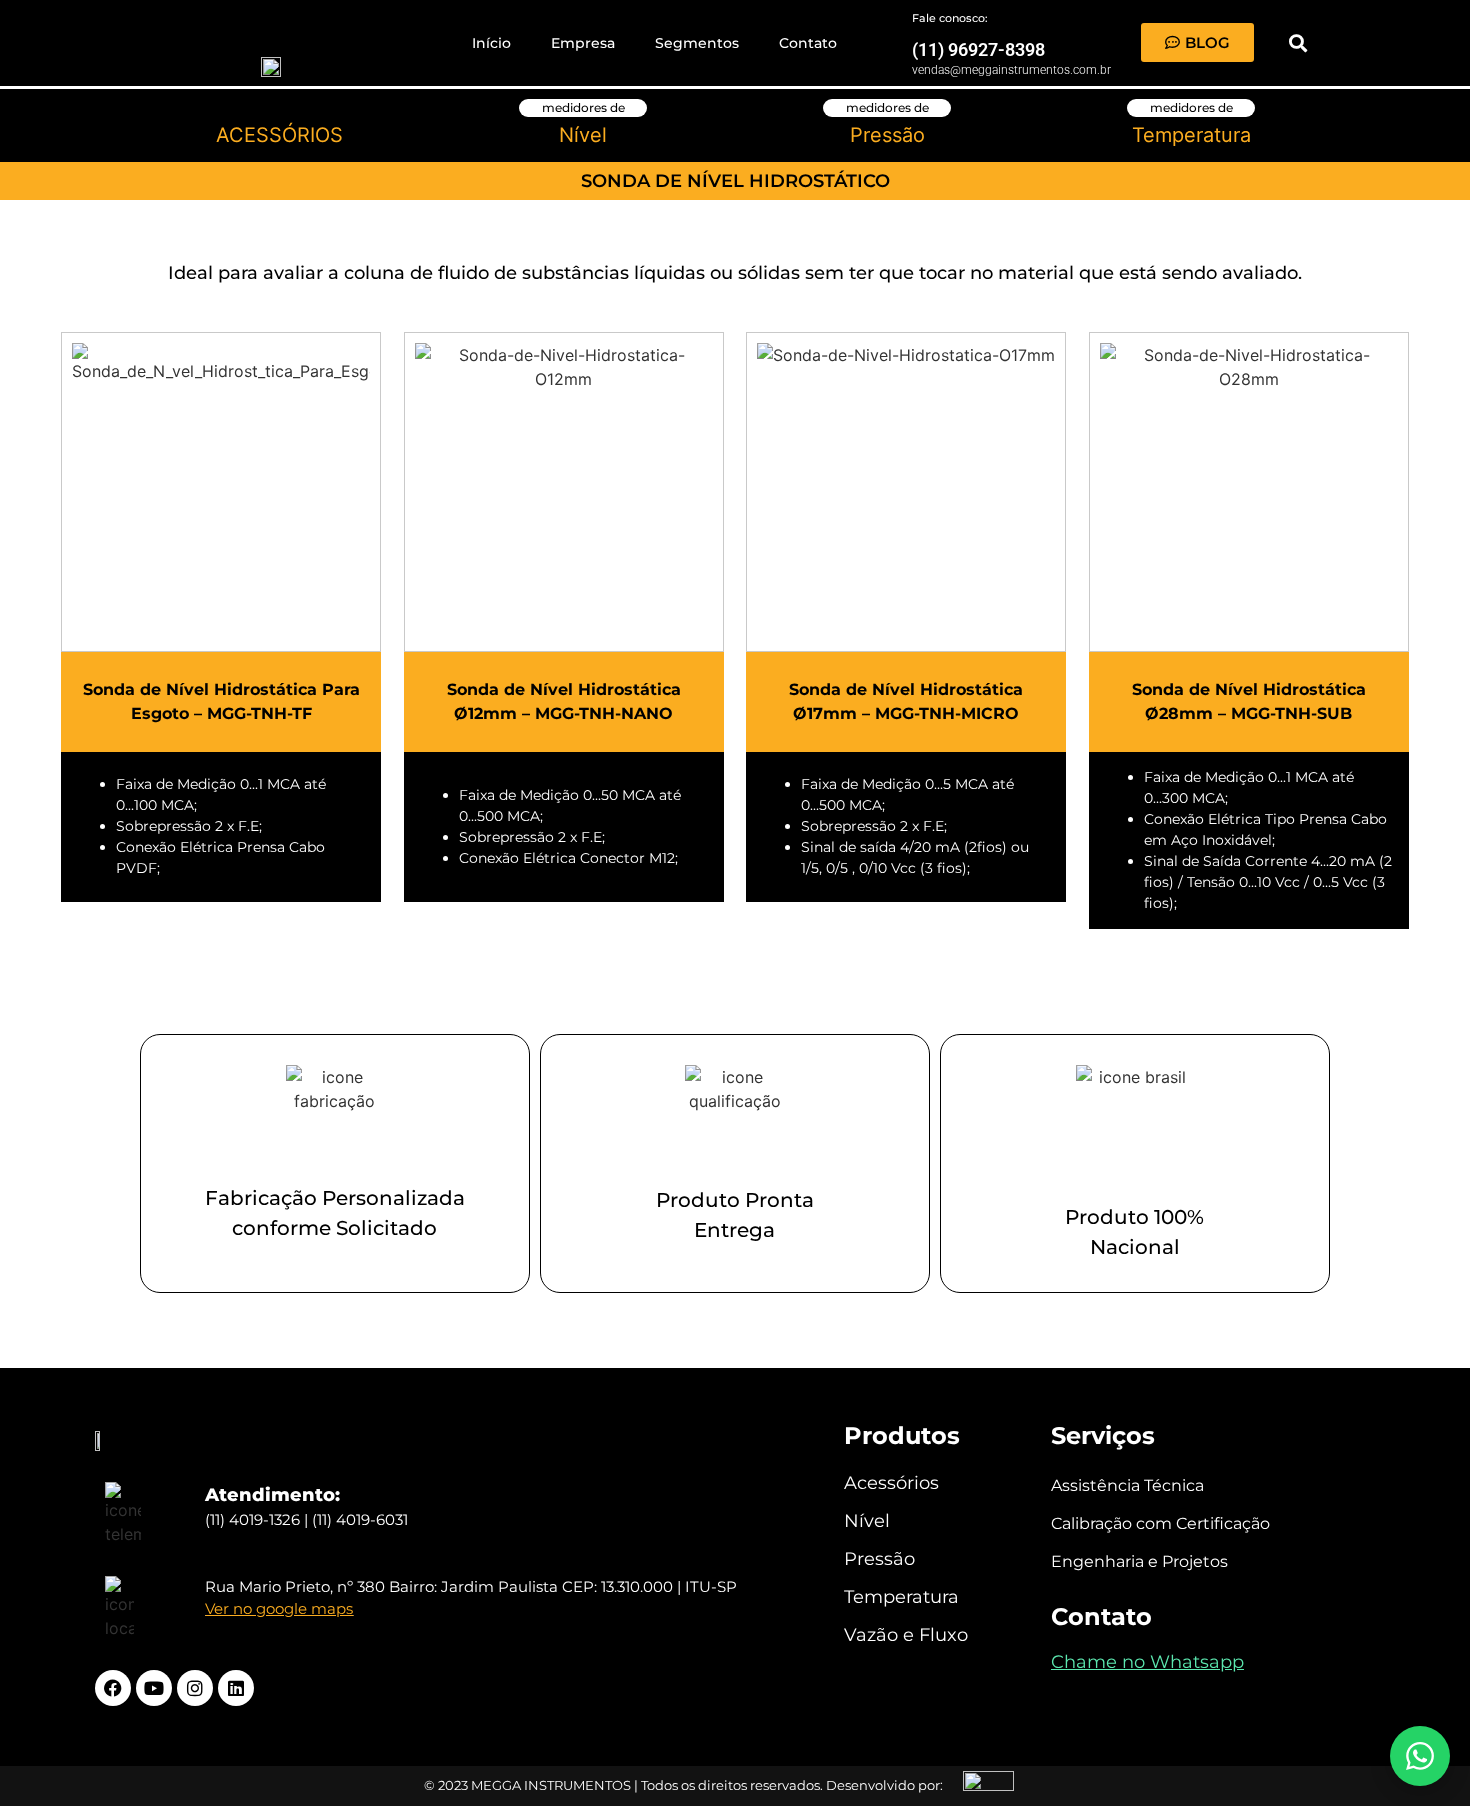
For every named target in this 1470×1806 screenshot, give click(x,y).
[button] (1297, 42)
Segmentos (697, 43)
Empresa (583, 43)
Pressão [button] (887, 135)
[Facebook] (113, 1688)
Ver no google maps (279, 1608)
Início (491, 43)
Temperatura (901, 1597)
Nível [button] (583, 135)
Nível (867, 1521)
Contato (808, 43)
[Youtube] (154, 1688)
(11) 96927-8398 (978, 49)
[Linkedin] (236, 1688)
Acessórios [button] (279, 135)
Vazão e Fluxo (906, 1635)
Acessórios (891, 1483)
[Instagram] (195, 1688)
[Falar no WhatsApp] (1420, 1756)
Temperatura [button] (1191, 135)
